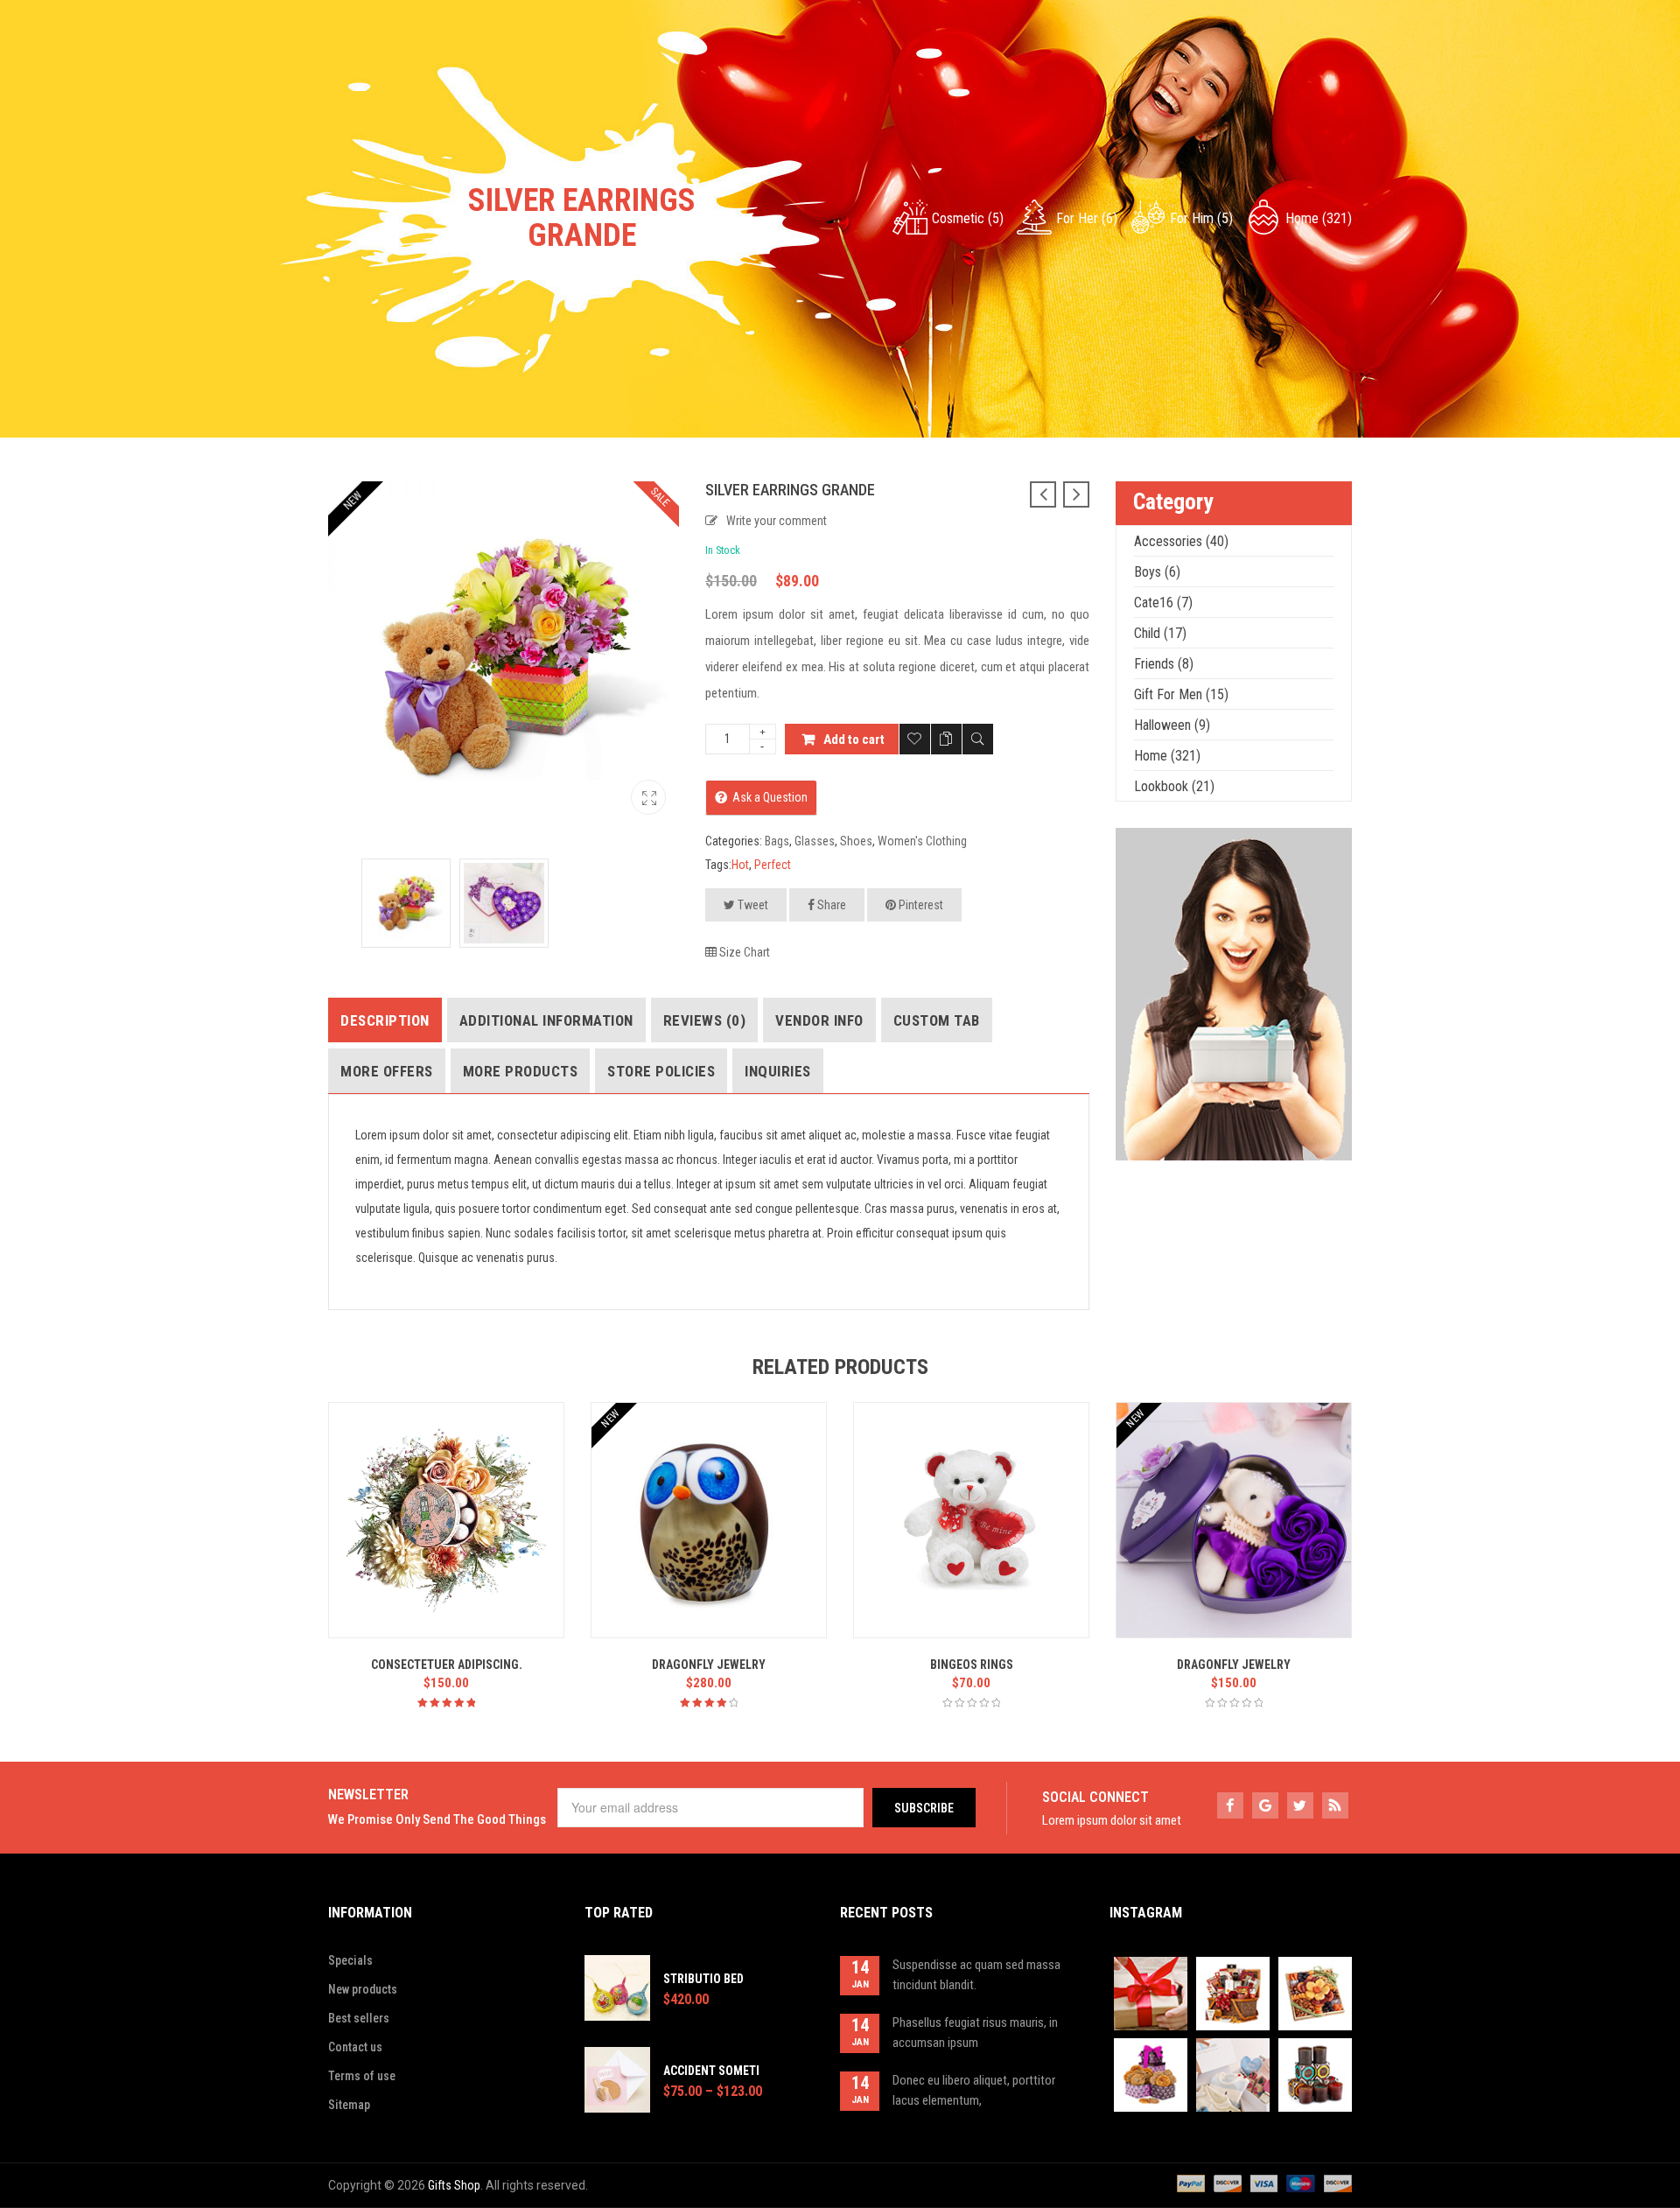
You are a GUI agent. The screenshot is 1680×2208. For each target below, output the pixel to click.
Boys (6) (1157, 572)
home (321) (1319, 218)
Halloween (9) (1172, 725)
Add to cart (854, 740)
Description (385, 1020)
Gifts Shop (454, 2185)
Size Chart (743, 952)
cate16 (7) (1163, 603)
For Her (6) (1087, 218)
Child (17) (1160, 633)
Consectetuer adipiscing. (447, 1665)
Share (830, 905)
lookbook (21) (1174, 786)
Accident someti (711, 2071)
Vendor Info (819, 1020)
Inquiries (778, 1071)
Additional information (546, 1020)
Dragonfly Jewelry (709, 1665)
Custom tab (937, 1020)
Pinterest (920, 905)
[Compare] (946, 739)
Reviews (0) (705, 1020)
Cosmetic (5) (968, 218)
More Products (521, 1071)
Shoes (856, 841)
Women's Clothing (922, 841)
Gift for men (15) (1181, 694)
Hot (740, 865)
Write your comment (777, 521)
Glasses (815, 841)
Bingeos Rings (972, 1665)
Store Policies (661, 1071)
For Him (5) (1201, 218)
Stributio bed (703, 1979)
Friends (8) (1164, 664)
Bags (777, 841)
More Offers (387, 1071)
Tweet (752, 905)
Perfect (773, 865)
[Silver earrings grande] (648, 797)
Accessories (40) (1181, 541)
